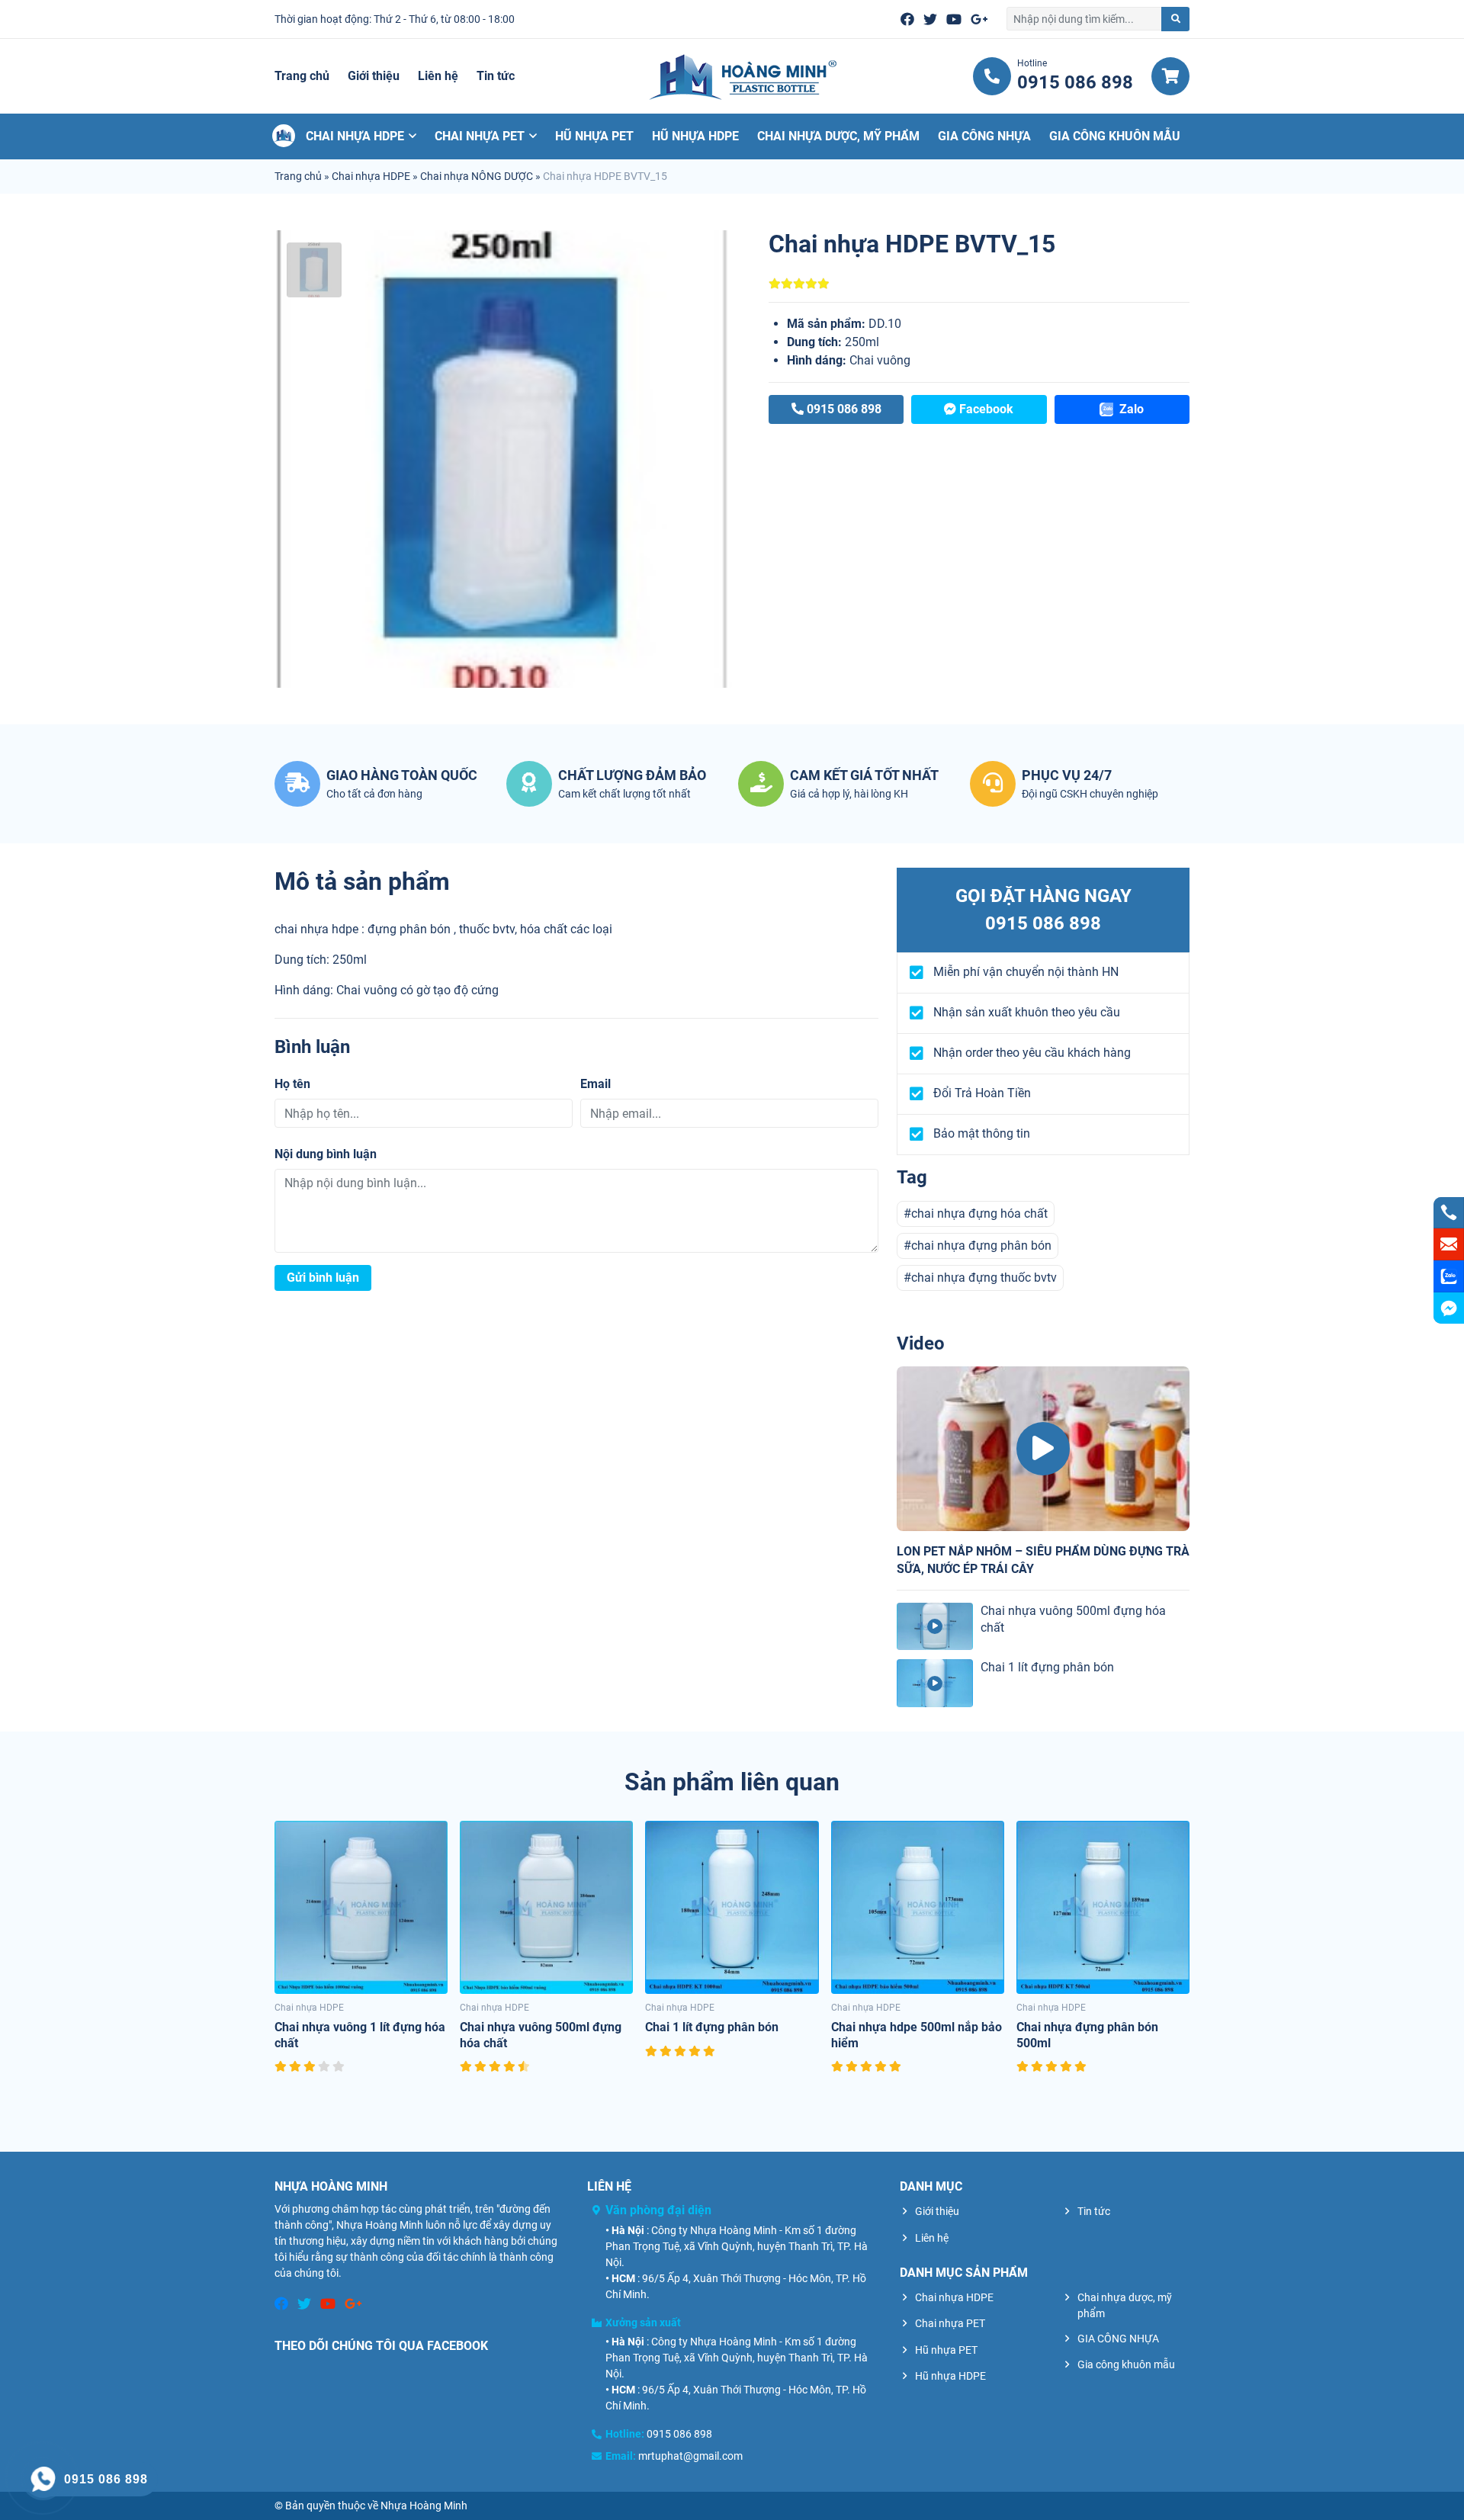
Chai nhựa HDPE (355, 136)
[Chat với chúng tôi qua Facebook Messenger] (1449, 1308)
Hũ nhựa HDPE (695, 136)
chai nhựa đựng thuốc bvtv (984, 1278)
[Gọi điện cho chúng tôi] (1449, 1212)
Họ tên (292, 1084)
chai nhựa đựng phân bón (981, 1246)
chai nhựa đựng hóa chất (979, 1213)
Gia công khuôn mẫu (1115, 136)
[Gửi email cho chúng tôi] (1449, 1244)
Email (596, 1084)
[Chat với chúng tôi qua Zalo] (1449, 1276)
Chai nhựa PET (480, 136)
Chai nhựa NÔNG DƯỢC (477, 176)
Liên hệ (438, 76)
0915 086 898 (1043, 923)
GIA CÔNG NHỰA (984, 136)
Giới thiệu (374, 76)
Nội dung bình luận (326, 1154)
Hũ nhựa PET (594, 136)
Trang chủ (302, 76)
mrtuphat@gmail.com (690, 2456)
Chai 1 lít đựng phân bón (1047, 1667)
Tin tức (496, 76)
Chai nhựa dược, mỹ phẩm (838, 136)
